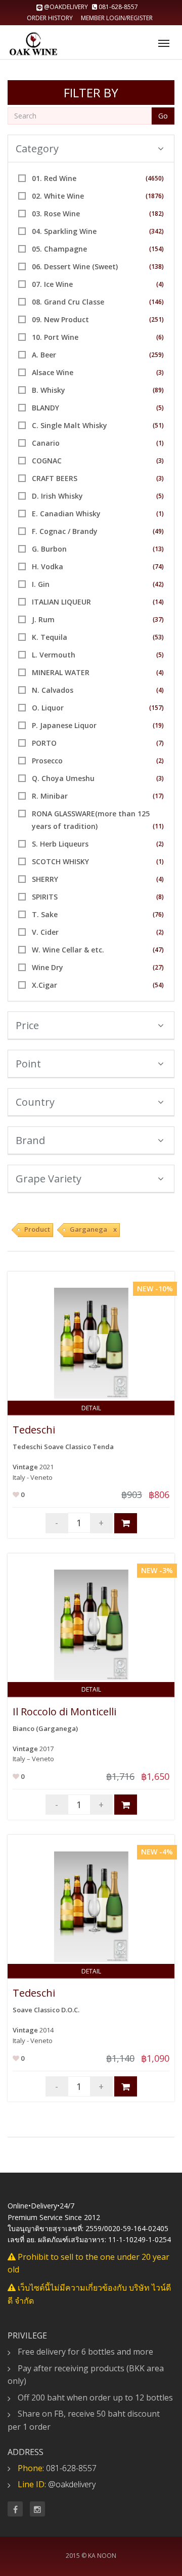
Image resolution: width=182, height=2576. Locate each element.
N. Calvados (53, 690)
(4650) (155, 178)
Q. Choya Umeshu (63, 778)
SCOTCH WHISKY (60, 861)
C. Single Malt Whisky (70, 425)
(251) (156, 319)
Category (37, 148)
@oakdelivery (66, 7)
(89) (158, 390)
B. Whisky (49, 390)
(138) (156, 266)
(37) (158, 619)
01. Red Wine (54, 178)
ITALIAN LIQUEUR (61, 602)
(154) (156, 249)
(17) (158, 796)
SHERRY (45, 879)
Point (28, 1064)
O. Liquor (48, 708)
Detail (91, 1408)
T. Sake (45, 914)
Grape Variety (49, 1179)
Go (163, 116)
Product (37, 1229)
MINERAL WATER (61, 672)
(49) (158, 531)
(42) (158, 584)
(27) (158, 967)
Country (35, 1102)
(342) (156, 231)
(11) (158, 826)
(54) (158, 985)
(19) (158, 725)
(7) (160, 743)
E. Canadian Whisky (66, 514)
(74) (158, 566)
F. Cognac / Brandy (65, 531)
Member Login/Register (117, 18)
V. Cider (45, 932)
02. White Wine (58, 196)
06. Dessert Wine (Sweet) (75, 266)
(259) (156, 355)
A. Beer (44, 355)
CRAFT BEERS (55, 478)
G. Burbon (49, 549)
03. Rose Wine (56, 214)
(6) (160, 337)
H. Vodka (48, 566)
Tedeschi (34, 1430)
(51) (158, 425)
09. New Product (60, 319)
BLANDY (45, 408)
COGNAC (47, 461)
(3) (160, 372)
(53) (158, 637)
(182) (156, 214)
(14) (158, 602)
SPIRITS (45, 897)
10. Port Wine (55, 337)
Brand (30, 1140)
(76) (158, 914)
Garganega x (93, 1229)
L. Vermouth (54, 655)
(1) (160, 443)
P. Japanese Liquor (64, 725)
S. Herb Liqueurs (60, 844)
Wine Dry (48, 967)
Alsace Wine (53, 372)
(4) (160, 284)
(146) (156, 302)
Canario (46, 443)
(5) (160, 408)
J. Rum (43, 619)
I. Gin (41, 584)
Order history (50, 18)
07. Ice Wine (52, 284)
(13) (158, 549)
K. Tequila (50, 637)
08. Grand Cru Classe (68, 302)
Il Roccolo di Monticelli (64, 1712)
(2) (160, 761)
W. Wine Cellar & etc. (68, 950)
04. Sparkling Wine (64, 231)
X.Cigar (44, 985)
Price (27, 1025)
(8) (160, 897)
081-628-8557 (118, 7)
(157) (156, 708)
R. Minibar (50, 796)
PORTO (44, 743)
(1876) (155, 196)
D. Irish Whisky (57, 496)
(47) (158, 950)
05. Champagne (59, 249)
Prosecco (47, 761)
